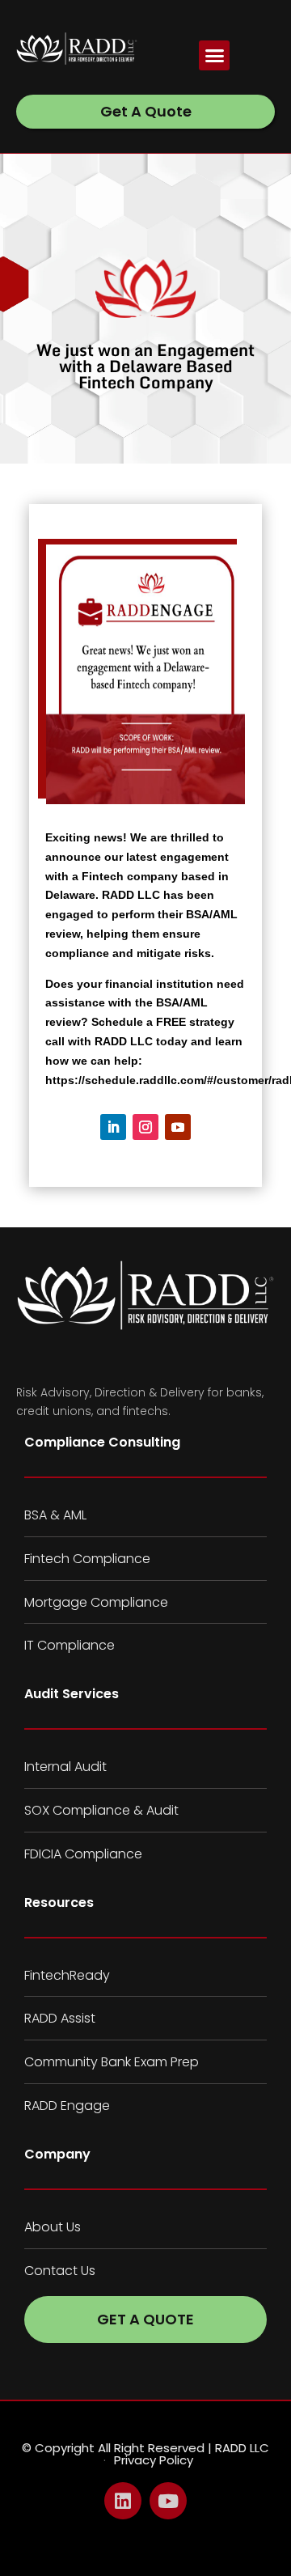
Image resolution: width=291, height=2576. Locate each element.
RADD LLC (133, 895)
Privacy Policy (154, 2460)
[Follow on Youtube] (178, 1127)
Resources (59, 1902)
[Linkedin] (123, 2501)
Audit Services (72, 1694)
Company (57, 2154)
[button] (214, 56)
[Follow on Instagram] (145, 1127)
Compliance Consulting (102, 1442)
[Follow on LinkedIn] (113, 1127)
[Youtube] (168, 2501)
